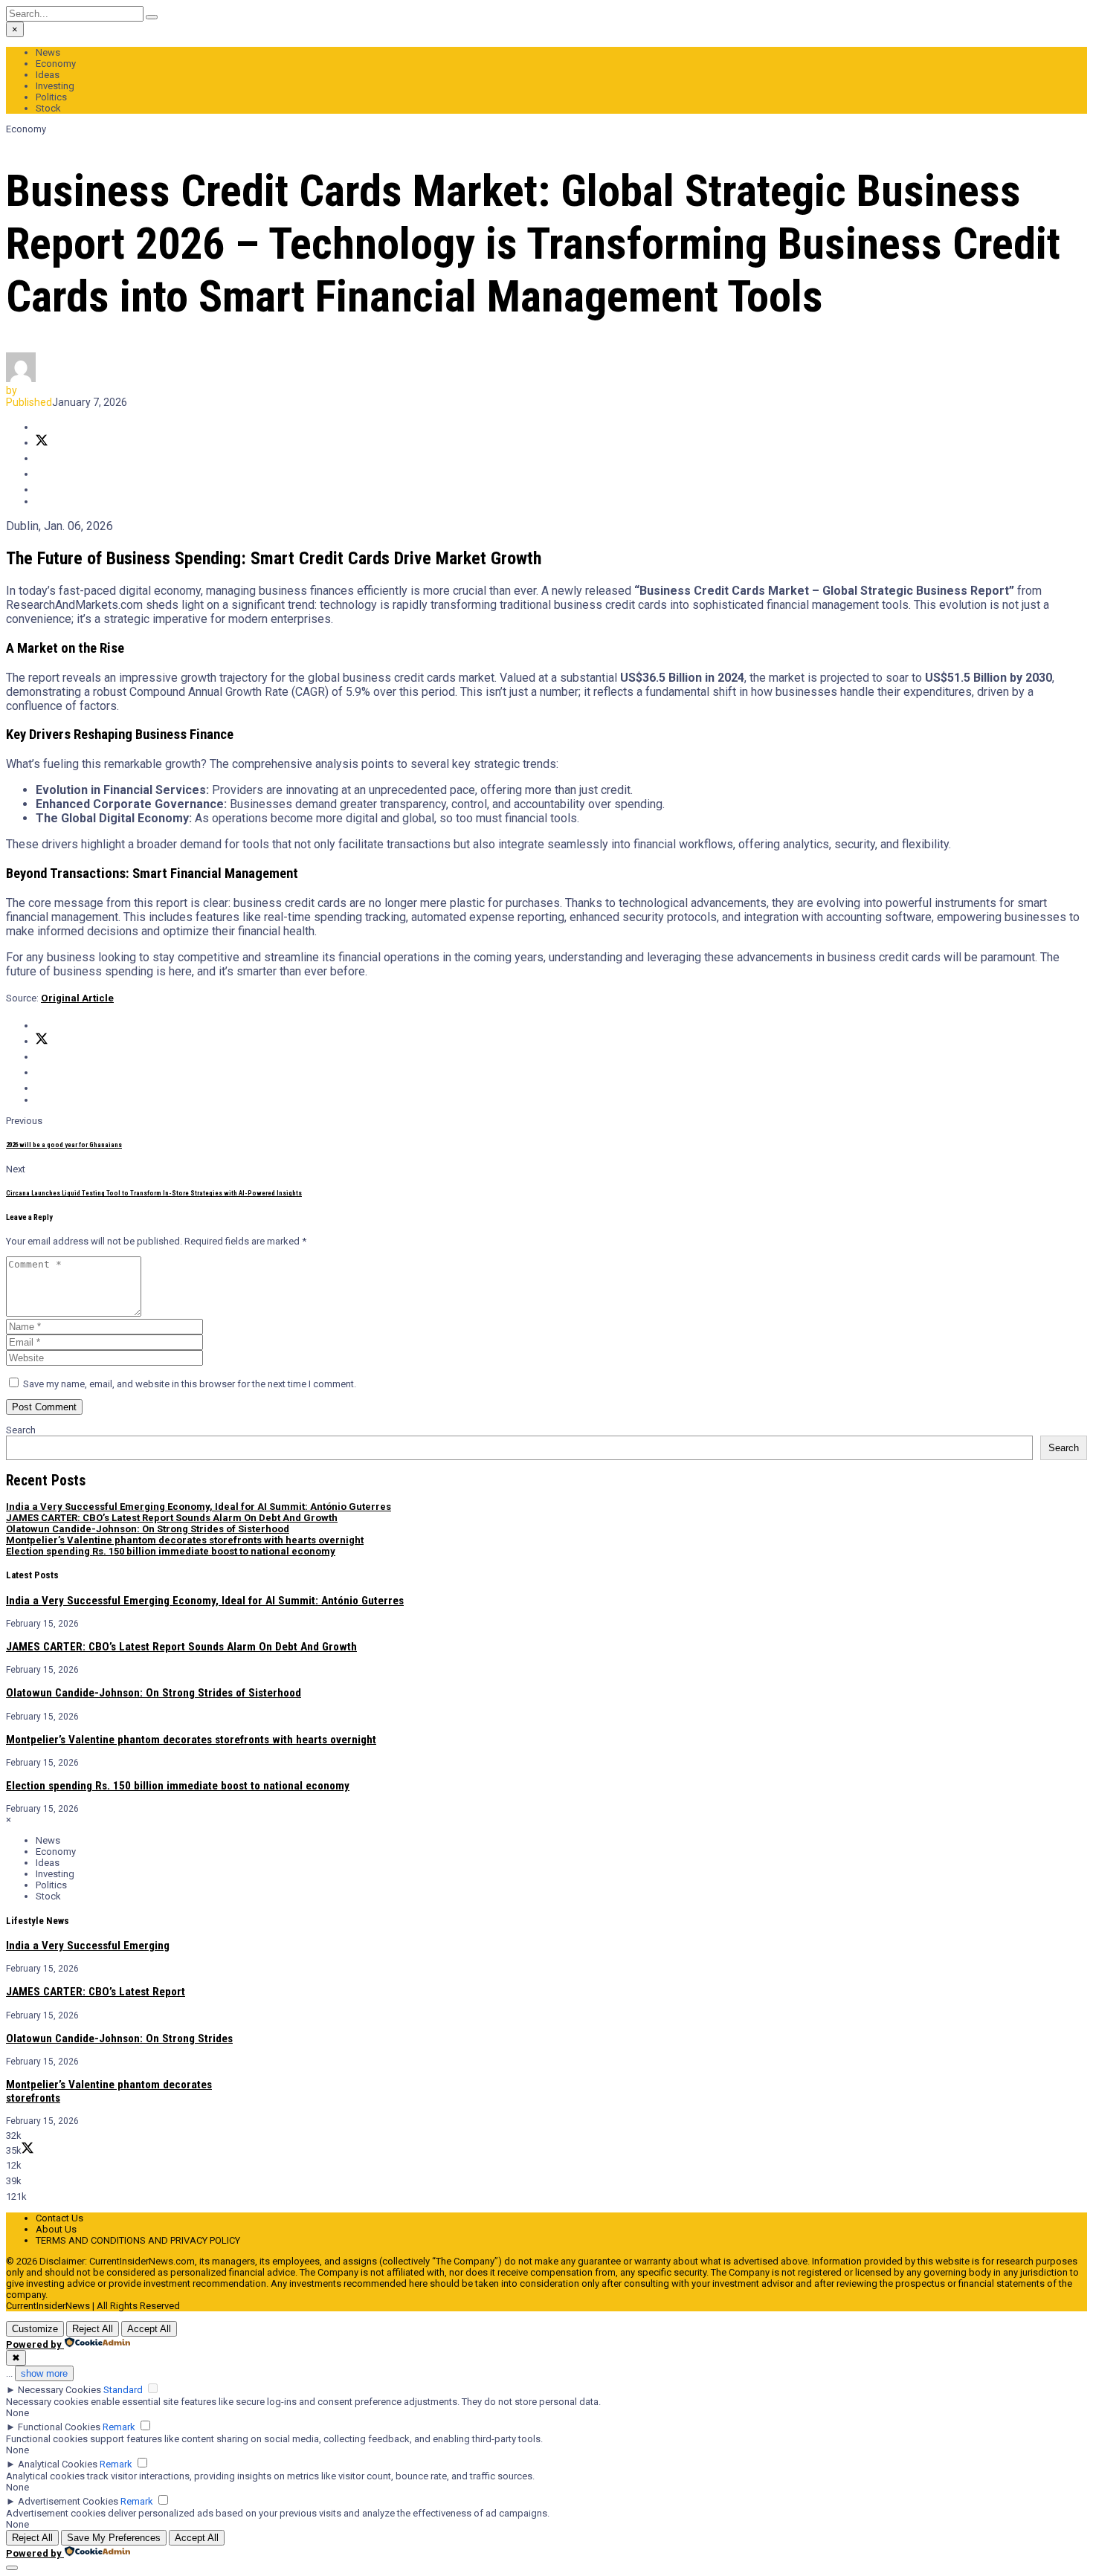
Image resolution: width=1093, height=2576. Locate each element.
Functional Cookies (59, 2427)
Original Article (77, 998)
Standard (123, 2390)
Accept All (149, 2329)
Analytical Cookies (58, 2464)
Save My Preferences (114, 2538)
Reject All (93, 2329)
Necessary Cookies (59, 2390)
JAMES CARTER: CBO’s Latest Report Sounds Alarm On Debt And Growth (172, 1518)
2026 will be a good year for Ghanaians (64, 1145)
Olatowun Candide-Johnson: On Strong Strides (119, 2038)
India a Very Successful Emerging (88, 1946)
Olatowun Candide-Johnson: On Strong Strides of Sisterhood (148, 1529)
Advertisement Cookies (68, 2501)
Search (21, 1430)
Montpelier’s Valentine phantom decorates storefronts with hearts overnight (185, 1540)
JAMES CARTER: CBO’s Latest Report (96, 1992)
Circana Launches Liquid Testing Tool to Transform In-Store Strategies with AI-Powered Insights (154, 1193)
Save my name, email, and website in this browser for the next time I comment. (190, 1384)
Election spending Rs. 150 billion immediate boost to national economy (171, 1551)
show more (44, 2373)
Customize (35, 2329)
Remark (119, 2427)
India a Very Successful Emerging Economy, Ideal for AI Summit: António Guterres (199, 1507)
